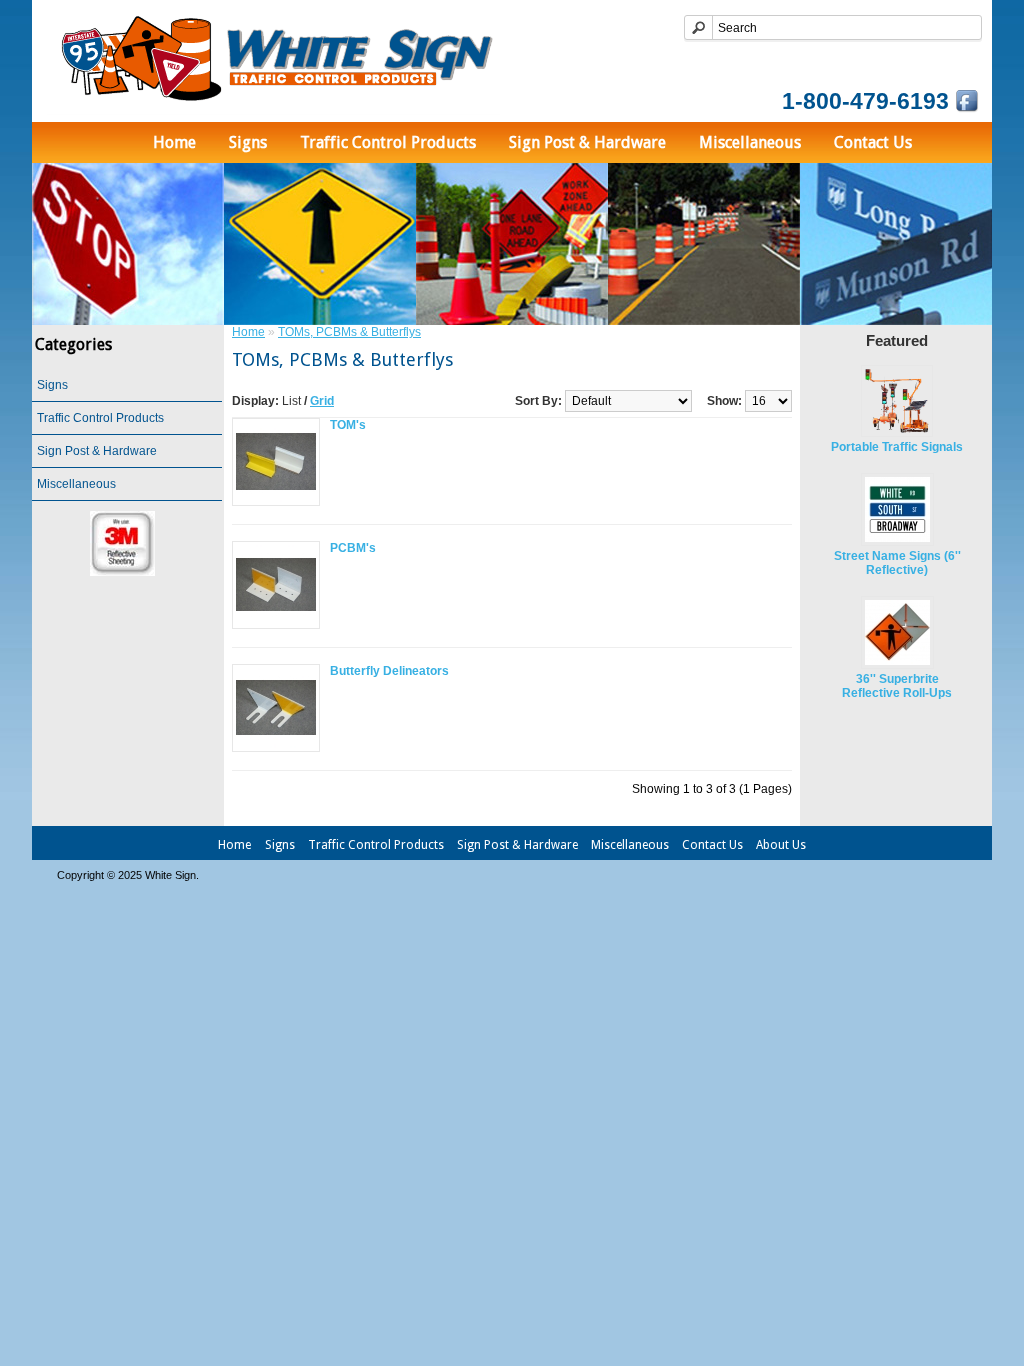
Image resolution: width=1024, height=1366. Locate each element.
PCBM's (353, 548)
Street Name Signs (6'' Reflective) (897, 563)
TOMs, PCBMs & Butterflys (349, 332)
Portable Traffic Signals (897, 447)
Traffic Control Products (388, 142)
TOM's (348, 425)
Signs (248, 142)
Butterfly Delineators (389, 671)
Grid (322, 401)
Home (174, 142)
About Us (781, 845)
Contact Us (873, 142)
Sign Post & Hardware (587, 142)
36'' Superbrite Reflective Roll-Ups (897, 686)
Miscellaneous (750, 142)
